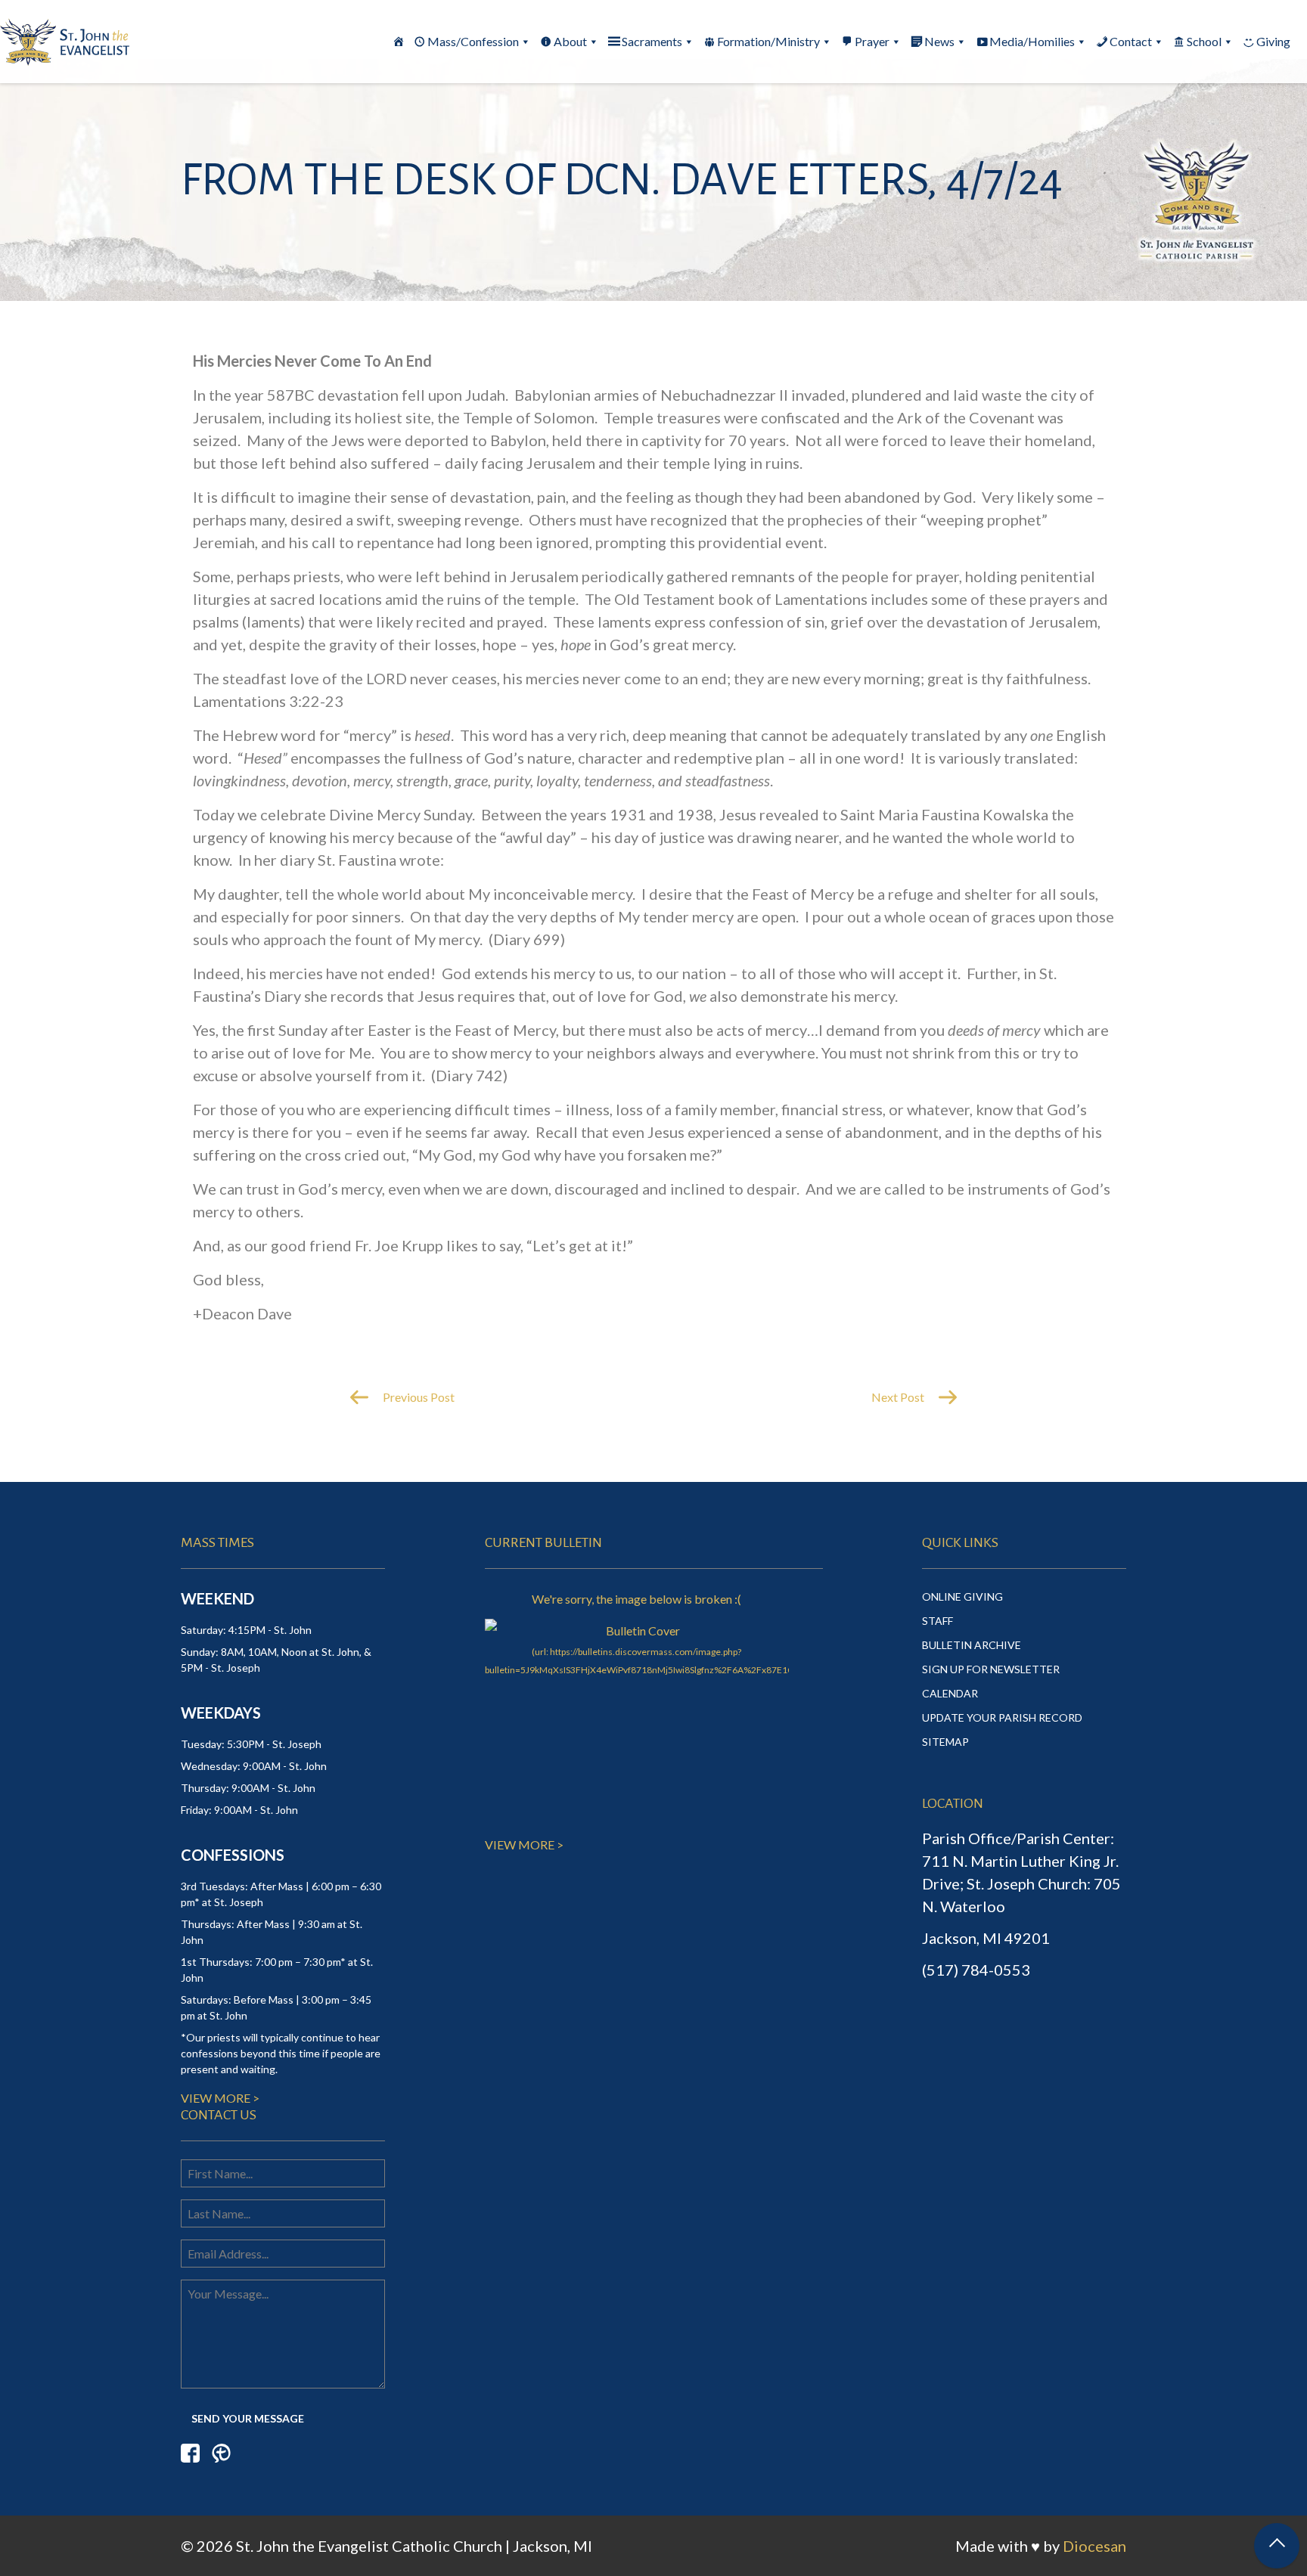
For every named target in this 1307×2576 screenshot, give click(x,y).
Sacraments (652, 41)
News (939, 41)
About (570, 41)
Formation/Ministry (768, 41)
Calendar (950, 1693)
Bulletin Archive (972, 1645)
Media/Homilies (1032, 41)
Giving (1273, 41)
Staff (938, 1621)
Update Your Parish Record (1002, 1717)
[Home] (399, 42)
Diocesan (1094, 2546)
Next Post (899, 1397)
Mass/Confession (473, 41)
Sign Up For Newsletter (991, 1669)
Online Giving (962, 1596)
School (1204, 41)
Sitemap (945, 1742)
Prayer (872, 41)
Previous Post (418, 1397)
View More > (220, 2098)
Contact (1131, 41)
